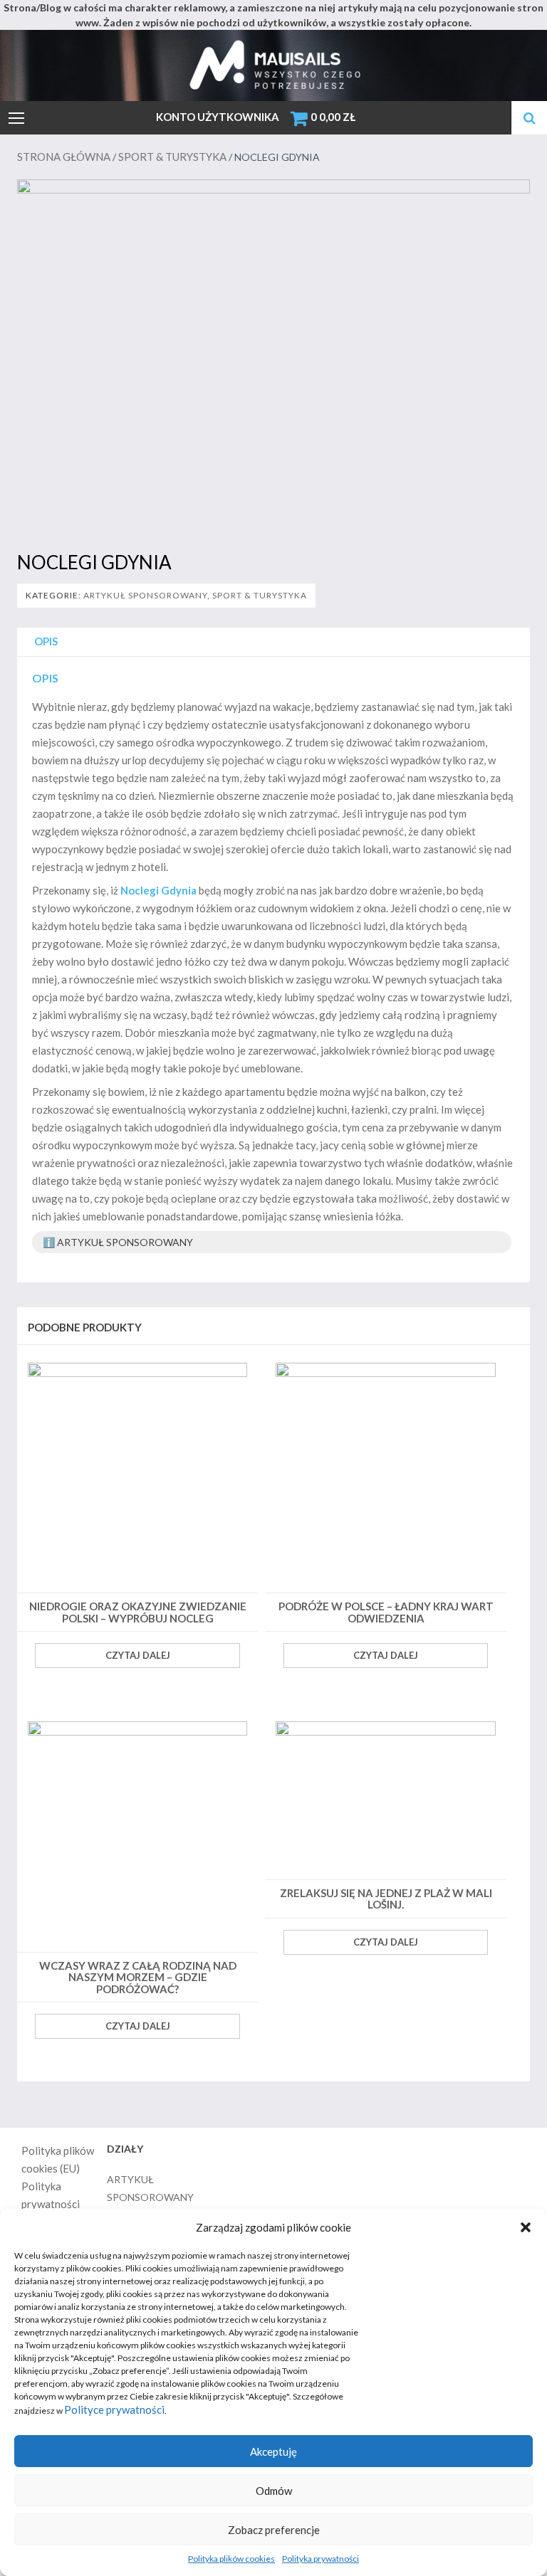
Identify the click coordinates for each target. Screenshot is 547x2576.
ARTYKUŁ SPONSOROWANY (145, 595)
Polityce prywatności (114, 2409)
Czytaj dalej (138, 1655)
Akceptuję (273, 2451)
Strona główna (64, 157)
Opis (46, 641)
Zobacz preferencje (274, 2530)
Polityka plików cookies (231, 2559)
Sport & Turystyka (172, 157)
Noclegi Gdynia (158, 890)
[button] (526, 2227)
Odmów (274, 2491)
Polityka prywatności (321, 2559)
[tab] (46, 642)
